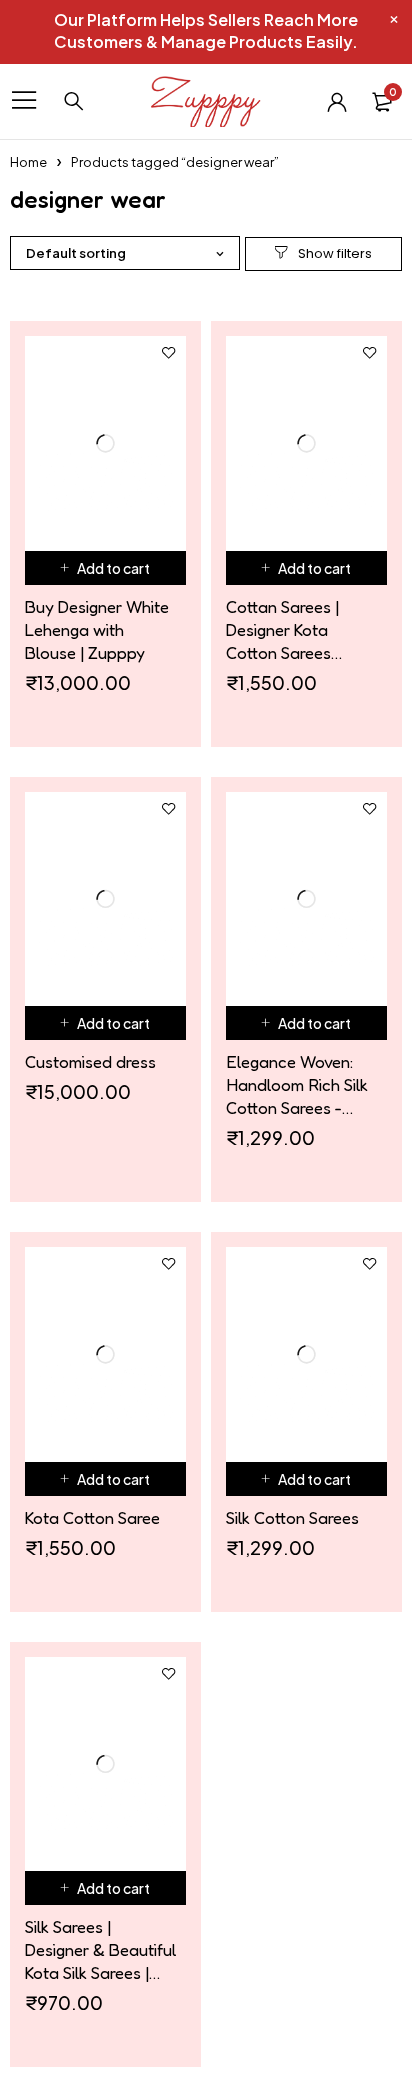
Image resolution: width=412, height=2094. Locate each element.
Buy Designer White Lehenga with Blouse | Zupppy (97, 629)
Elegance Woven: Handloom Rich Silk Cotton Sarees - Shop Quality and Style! (297, 1085)
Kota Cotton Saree (92, 1517)
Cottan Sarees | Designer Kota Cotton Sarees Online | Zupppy (284, 630)
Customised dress (90, 1061)
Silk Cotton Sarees (292, 1517)
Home (28, 162)
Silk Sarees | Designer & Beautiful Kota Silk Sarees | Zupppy (100, 1950)
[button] (105, 568)
